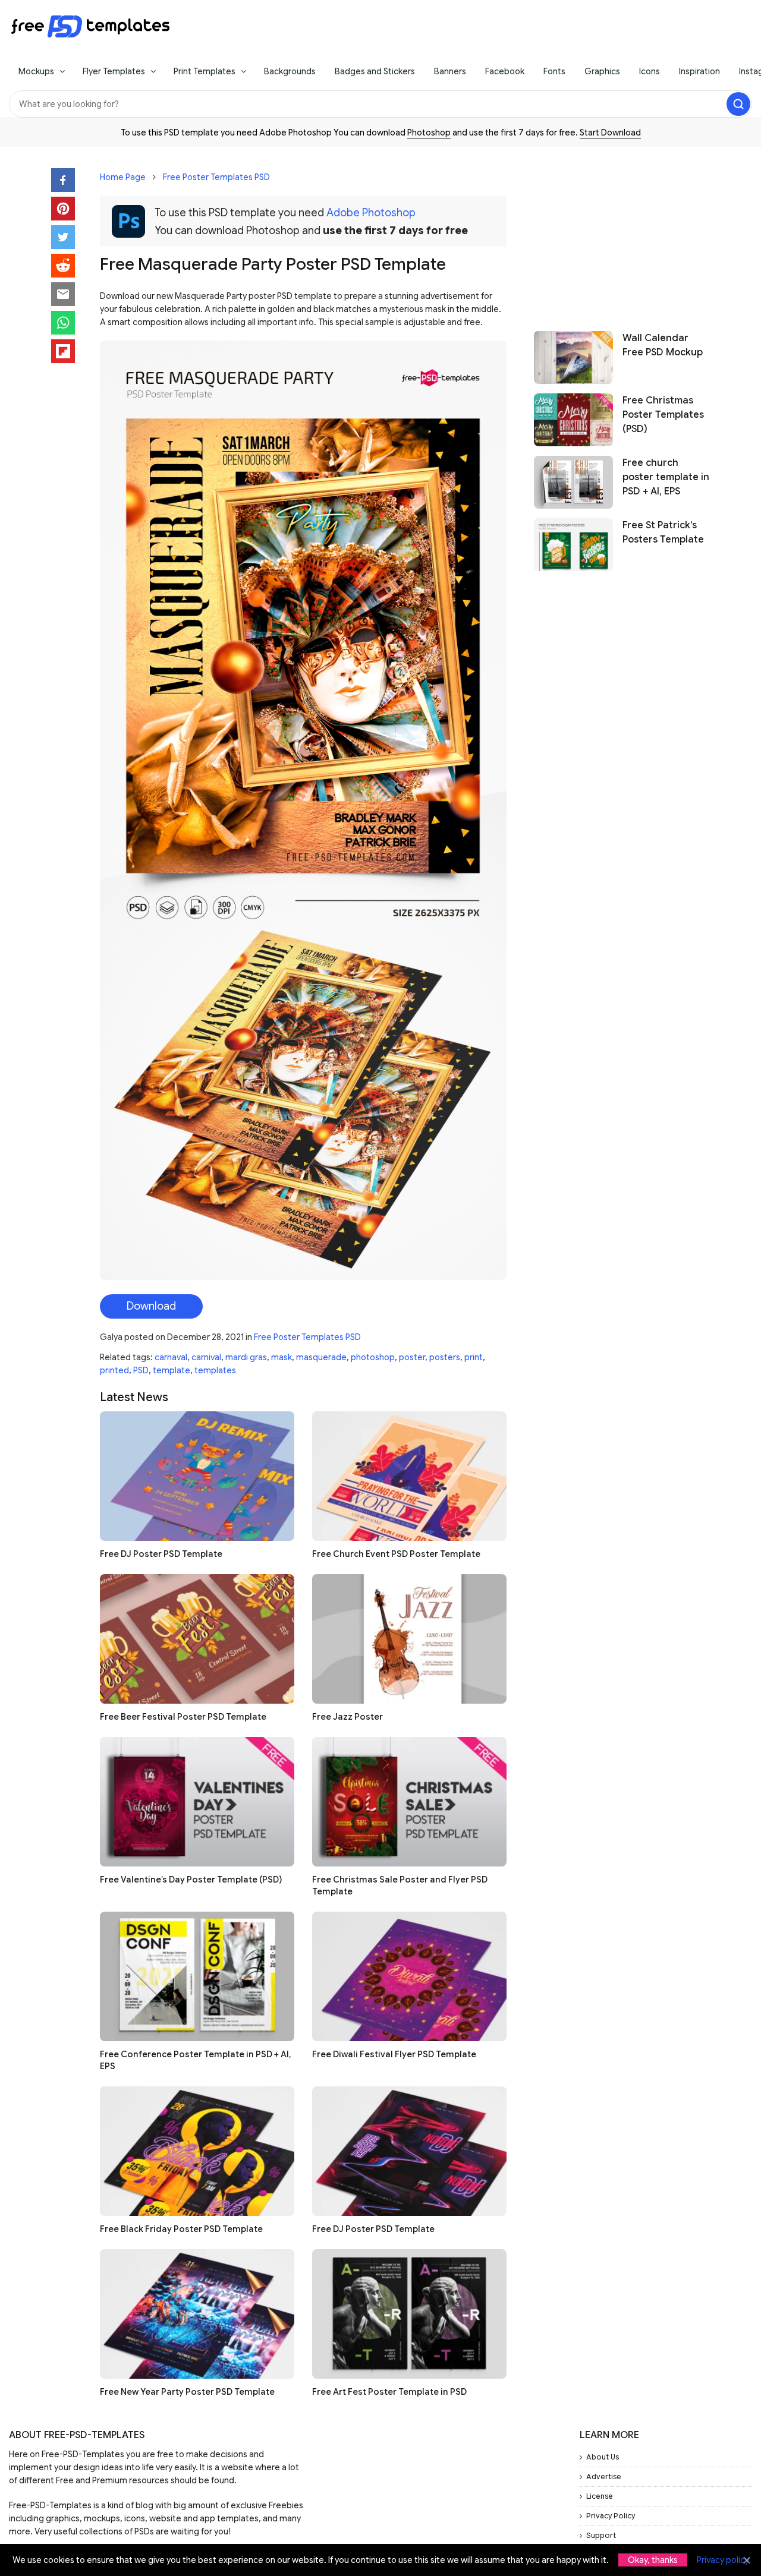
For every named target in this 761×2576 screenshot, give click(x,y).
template (172, 1370)
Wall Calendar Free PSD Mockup (663, 345)
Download (151, 1306)
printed (114, 1370)
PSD (141, 1370)
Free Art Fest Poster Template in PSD (389, 2392)
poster (412, 1357)
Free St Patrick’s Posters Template (663, 532)
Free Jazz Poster (348, 1717)
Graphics (602, 71)
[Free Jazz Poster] (409, 1639)
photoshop (373, 1357)
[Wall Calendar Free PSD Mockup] (573, 357)
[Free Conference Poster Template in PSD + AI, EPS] (197, 1976)
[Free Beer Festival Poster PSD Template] (197, 1639)
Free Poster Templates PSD (216, 177)
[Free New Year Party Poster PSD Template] (197, 2314)
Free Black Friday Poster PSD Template (181, 2229)
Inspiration (699, 71)
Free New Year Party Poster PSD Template (187, 2392)
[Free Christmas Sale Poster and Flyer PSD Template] (409, 1802)
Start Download (610, 133)
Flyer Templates (114, 71)
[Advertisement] (622, 233)
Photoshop (429, 133)
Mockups (36, 71)
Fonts (554, 71)
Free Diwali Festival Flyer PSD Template (394, 2054)
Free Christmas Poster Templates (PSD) (663, 415)
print (474, 1357)
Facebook (505, 71)
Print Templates (205, 71)
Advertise (604, 2476)
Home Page (123, 177)
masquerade (321, 1357)
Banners (450, 71)
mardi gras (246, 1357)
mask (282, 1357)
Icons (650, 71)
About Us (603, 2457)
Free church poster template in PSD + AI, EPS (666, 477)
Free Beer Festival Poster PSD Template (183, 1717)
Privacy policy (723, 2560)
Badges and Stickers (375, 71)
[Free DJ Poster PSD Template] (197, 1476)
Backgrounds (290, 71)
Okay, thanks (653, 2560)
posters (445, 1357)
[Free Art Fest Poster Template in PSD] (409, 2314)
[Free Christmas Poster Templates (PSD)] (573, 420)
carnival (206, 1357)
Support (601, 2535)
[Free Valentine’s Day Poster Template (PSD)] (197, 1802)
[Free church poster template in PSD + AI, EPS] (573, 482)
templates (215, 1370)
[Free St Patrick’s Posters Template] (573, 545)
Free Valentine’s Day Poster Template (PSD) (191, 1880)
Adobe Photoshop (371, 213)
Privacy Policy (611, 2516)
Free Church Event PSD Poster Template (396, 1554)
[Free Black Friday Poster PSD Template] (197, 2151)
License (600, 2496)
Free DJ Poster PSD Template (161, 1554)
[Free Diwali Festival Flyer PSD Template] (409, 1976)
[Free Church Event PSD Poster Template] (409, 1476)
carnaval (171, 1357)
